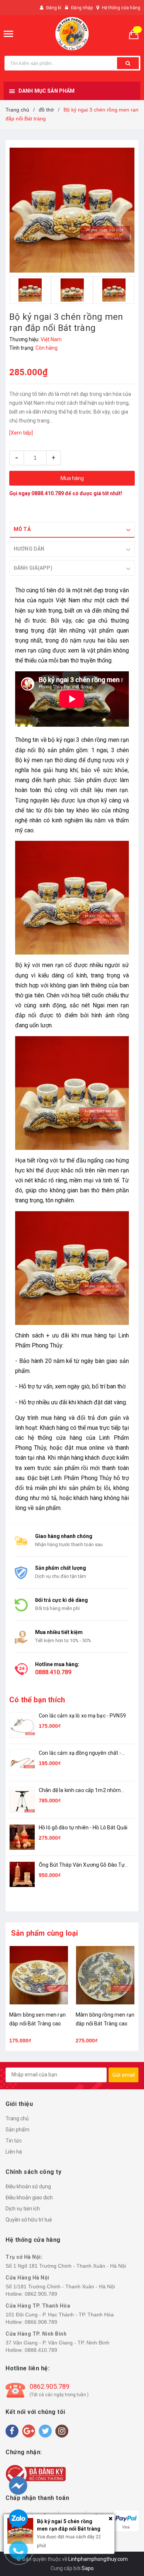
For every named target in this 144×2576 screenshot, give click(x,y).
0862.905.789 (41, 2294)
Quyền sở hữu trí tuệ (29, 2220)
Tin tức (14, 2141)
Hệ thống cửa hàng (121, 8)
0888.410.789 (48, 493)
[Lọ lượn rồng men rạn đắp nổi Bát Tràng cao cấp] (105, 1975)
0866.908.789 (41, 2322)
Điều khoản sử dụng (28, 2186)
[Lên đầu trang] (124, 2532)
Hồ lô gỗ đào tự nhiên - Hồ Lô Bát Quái (83, 1827)
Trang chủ (17, 2118)
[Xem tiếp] (21, 433)
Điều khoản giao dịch (29, 2198)
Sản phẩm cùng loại (45, 1933)
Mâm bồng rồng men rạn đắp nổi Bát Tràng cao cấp (39, 2024)
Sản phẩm (18, 2130)
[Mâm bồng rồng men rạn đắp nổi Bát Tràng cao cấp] (39, 1975)
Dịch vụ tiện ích (23, 2209)
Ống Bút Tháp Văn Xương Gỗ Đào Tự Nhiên (82, 1865)
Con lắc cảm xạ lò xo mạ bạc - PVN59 (82, 1716)
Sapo (88, 2568)
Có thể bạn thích (37, 1700)
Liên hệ (14, 2152)
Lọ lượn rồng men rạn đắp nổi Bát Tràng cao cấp (102, 2024)
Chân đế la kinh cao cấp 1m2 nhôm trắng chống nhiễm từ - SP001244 (80, 1791)
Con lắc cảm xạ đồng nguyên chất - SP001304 (80, 1753)
